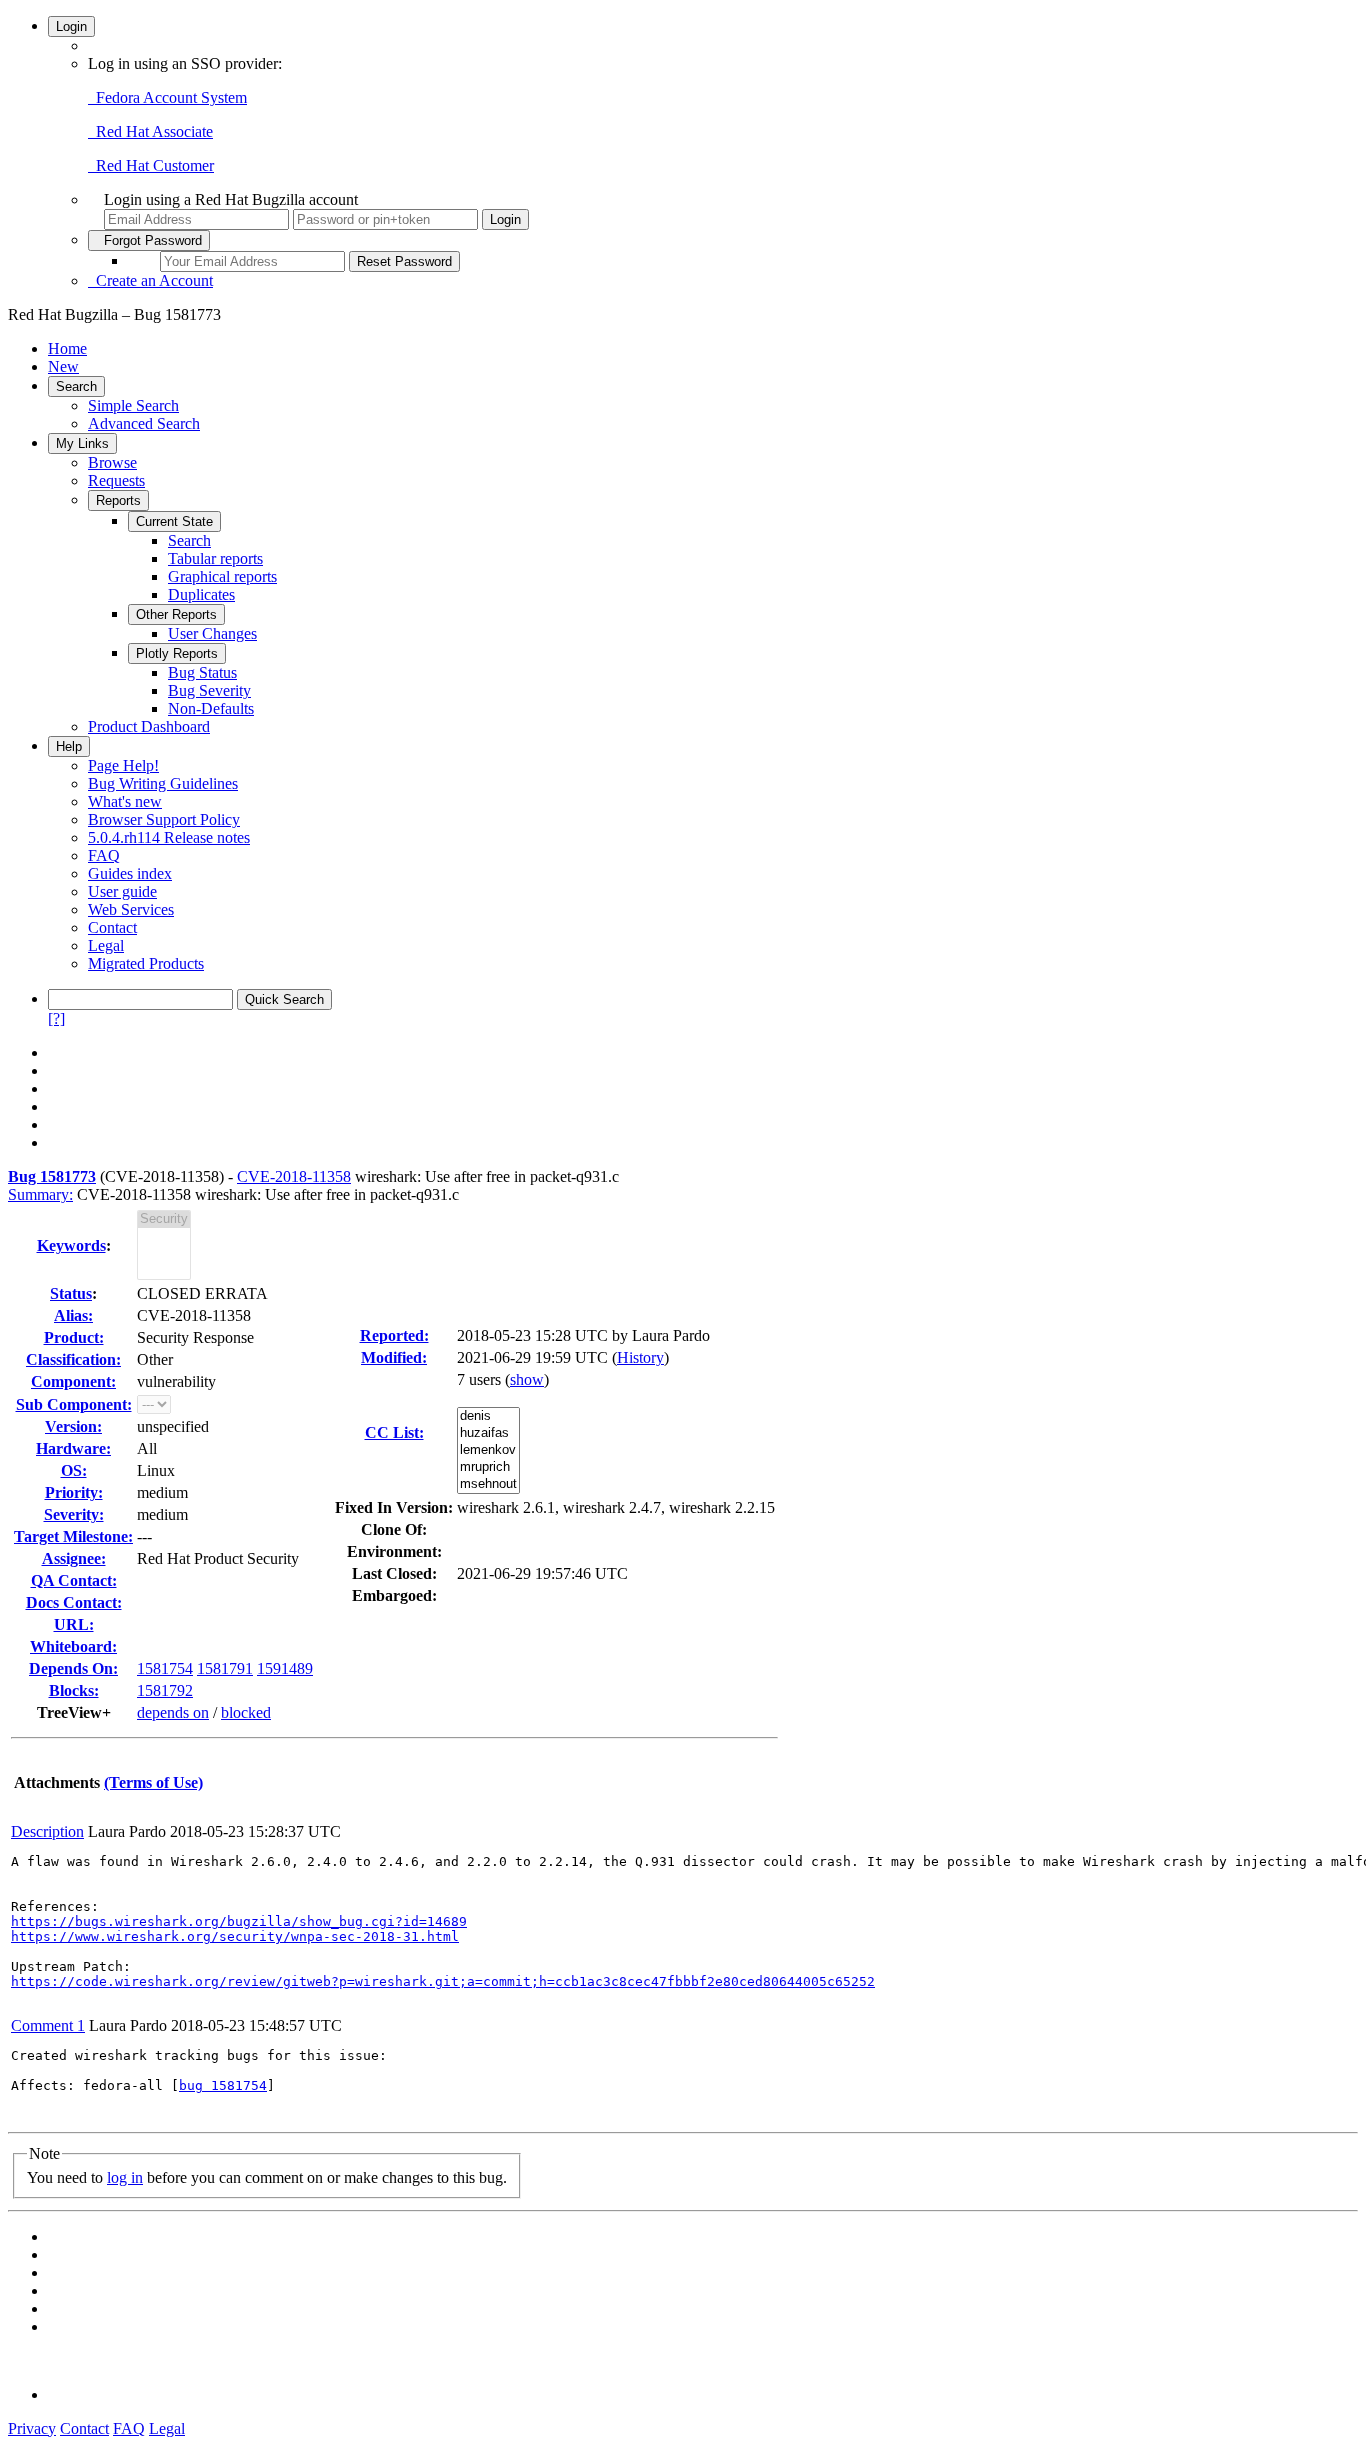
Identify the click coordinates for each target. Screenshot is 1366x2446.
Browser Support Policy (164, 819)
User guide (122, 891)
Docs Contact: (74, 1602)
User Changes (212, 633)
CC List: (394, 1432)
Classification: (73, 1359)
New (63, 366)
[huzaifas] (488, 1433)
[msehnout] (488, 1484)
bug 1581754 (223, 2085)
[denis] (488, 1416)
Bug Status (202, 672)
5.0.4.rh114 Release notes (169, 837)
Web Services (131, 909)
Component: (73, 1381)
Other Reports (176, 614)
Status (71, 1293)
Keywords (71, 1245)
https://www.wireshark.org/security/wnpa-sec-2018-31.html (235, 1936)
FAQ (104, 855)
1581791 (225, 1668)
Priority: (74, 1492)
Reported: (394, 1335)
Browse (112, 462)
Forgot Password (149, 240)
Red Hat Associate (150, 131)
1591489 (285, 1668)
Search (76, 386)
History (640, 1357)
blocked (246, 1712)
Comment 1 (48, 2025)
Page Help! (123, 765)
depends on (173, 1712)
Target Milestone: (73, 1536)
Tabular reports (215, 558)
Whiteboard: (73, 1646)
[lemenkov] (488, 1450)
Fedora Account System (167, 97)
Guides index (130, 873)
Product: (74, 1337)
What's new (125, 801)
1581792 (165, 1690)
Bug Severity (209, 690)
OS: (74, 1470)
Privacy (32, 2428)
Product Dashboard (149, 726)
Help (69, 746)
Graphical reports (222, 576)
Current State (174, 521)
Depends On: (73, 1668)
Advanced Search (144, 423)
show (527, 1379)
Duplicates (201, 594)
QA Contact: (74, 1580)
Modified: (394, 1357)
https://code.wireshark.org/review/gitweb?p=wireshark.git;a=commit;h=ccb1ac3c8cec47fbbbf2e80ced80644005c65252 (443, 1981)
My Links (82, 443)
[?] (56, 1018)
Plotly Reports (177, 653)
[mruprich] (488, 1467)
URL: (74, 1624)
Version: (73, 1426)
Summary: (40, 1194)
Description (47, 1831)
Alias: (73, 1315)
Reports (118, 500)
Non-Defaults (211, 708)
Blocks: (74, 1690)
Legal (106, 945)
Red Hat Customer (151, 165)
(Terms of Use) (153, 1782)
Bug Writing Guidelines (163, 783)
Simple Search (133, 405)
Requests (116, 480)
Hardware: (73, 1448)
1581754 (165, 1668)
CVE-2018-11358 (294, 1176)
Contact (112, 927)
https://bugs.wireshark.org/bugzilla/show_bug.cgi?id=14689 (239, 1921)
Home (67, 348)
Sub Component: (74, 1404)
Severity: (74, 1514)
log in (125, 2177)
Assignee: (74, 1558)
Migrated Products (146, 963)
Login (71, 26)
